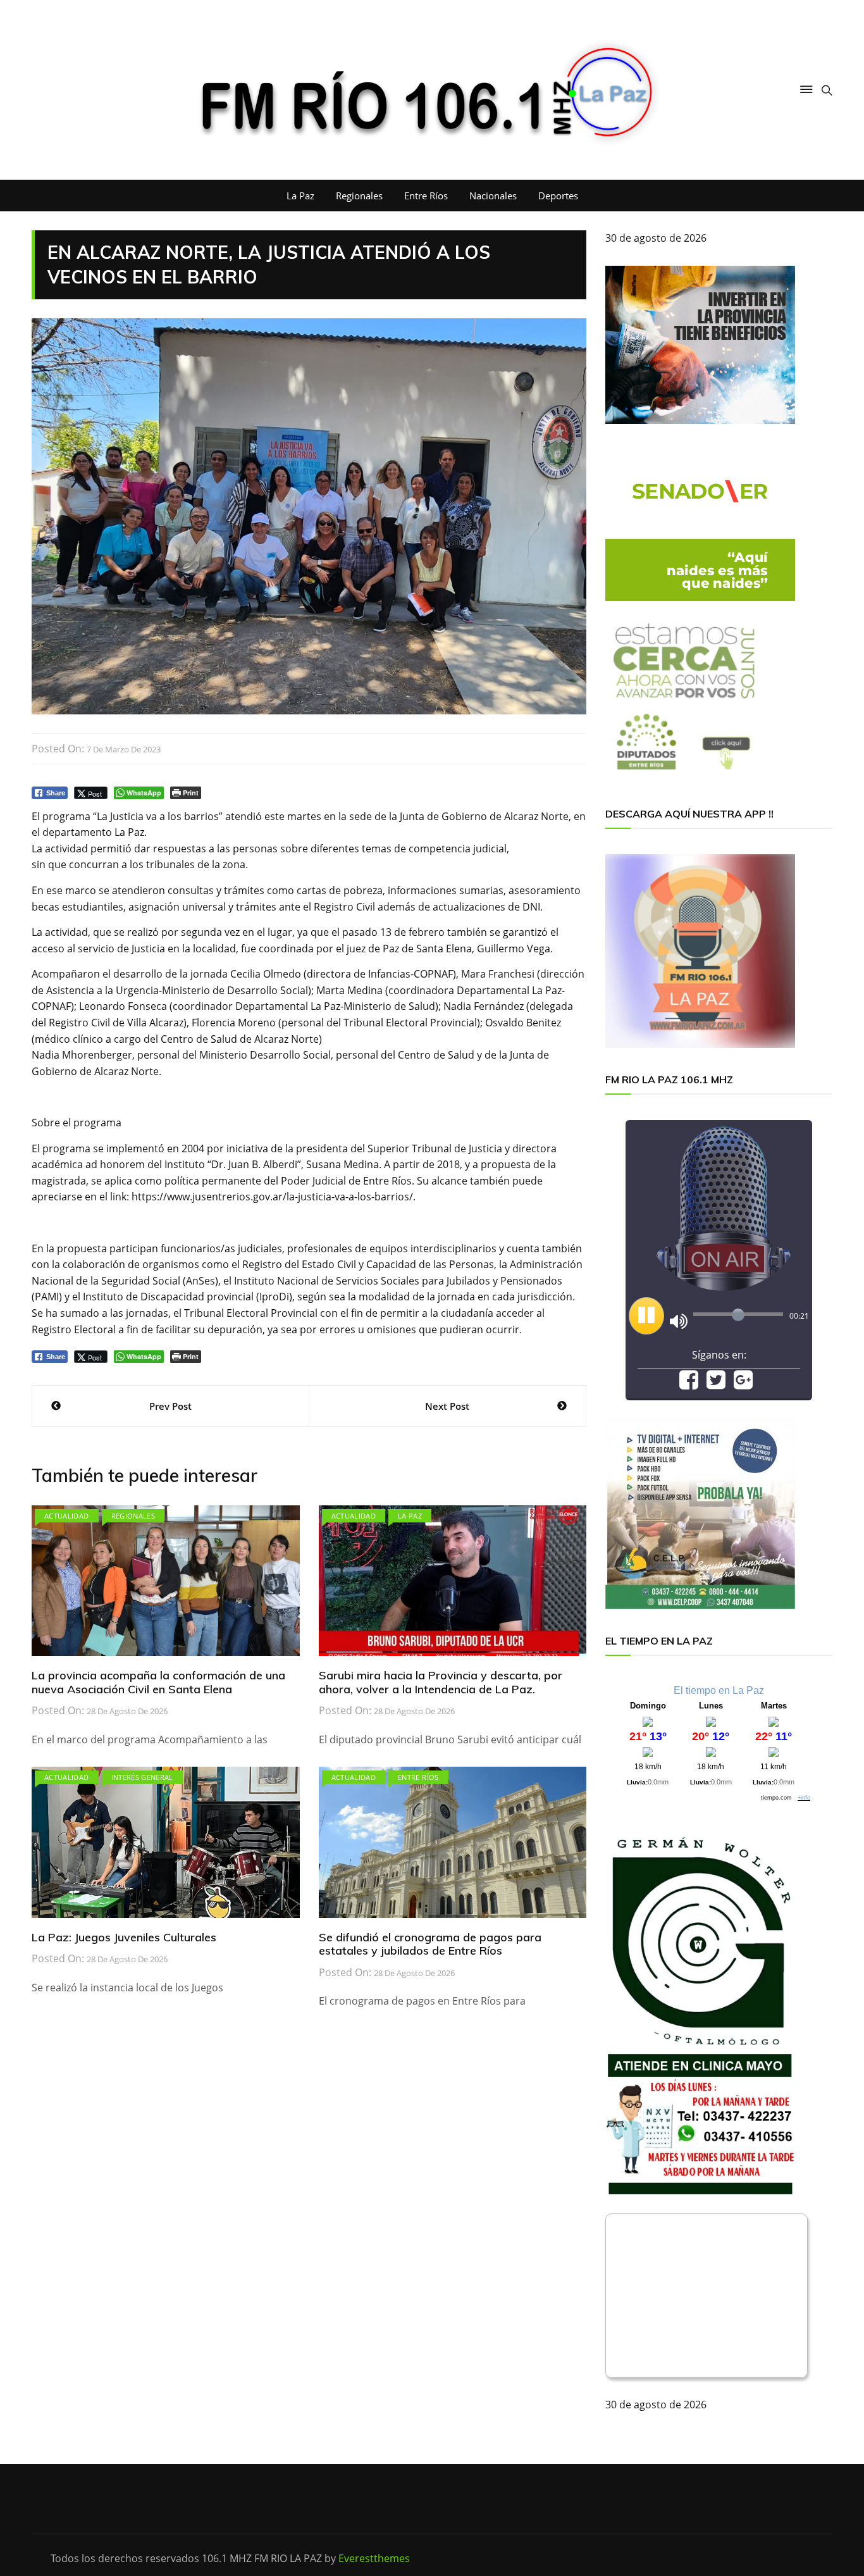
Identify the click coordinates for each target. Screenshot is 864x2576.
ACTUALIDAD (67, 1516)
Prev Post (170, 1406)
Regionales (359, 196)
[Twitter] (716, 1384)
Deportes (558, 196)
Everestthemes (374, 2558)
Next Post (447, 1406)
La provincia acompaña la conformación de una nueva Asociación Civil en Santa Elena (158, 1682)
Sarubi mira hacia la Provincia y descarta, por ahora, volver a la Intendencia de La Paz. (441, 1682)
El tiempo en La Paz (719, 1690)
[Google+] (743, 1384)
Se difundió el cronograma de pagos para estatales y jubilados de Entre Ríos (430, 1944)
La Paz (300, 196)
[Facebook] (689, 1384)
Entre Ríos (426, 196)
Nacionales (493, 196)
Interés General (142, 1777)
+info (804, 1798)
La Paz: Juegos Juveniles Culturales (124, 1937)
